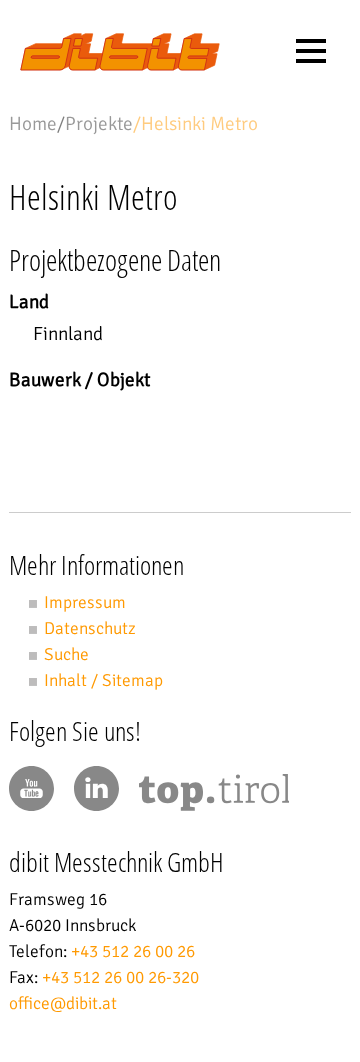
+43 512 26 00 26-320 (120, 977)
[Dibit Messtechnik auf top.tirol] (214, 796)
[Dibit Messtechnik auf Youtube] (31, 788)
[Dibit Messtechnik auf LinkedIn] (96, 788)
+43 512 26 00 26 (133, 951)
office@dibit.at (63, 1003)
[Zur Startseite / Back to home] (120, 66)
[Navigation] (311, 51)
